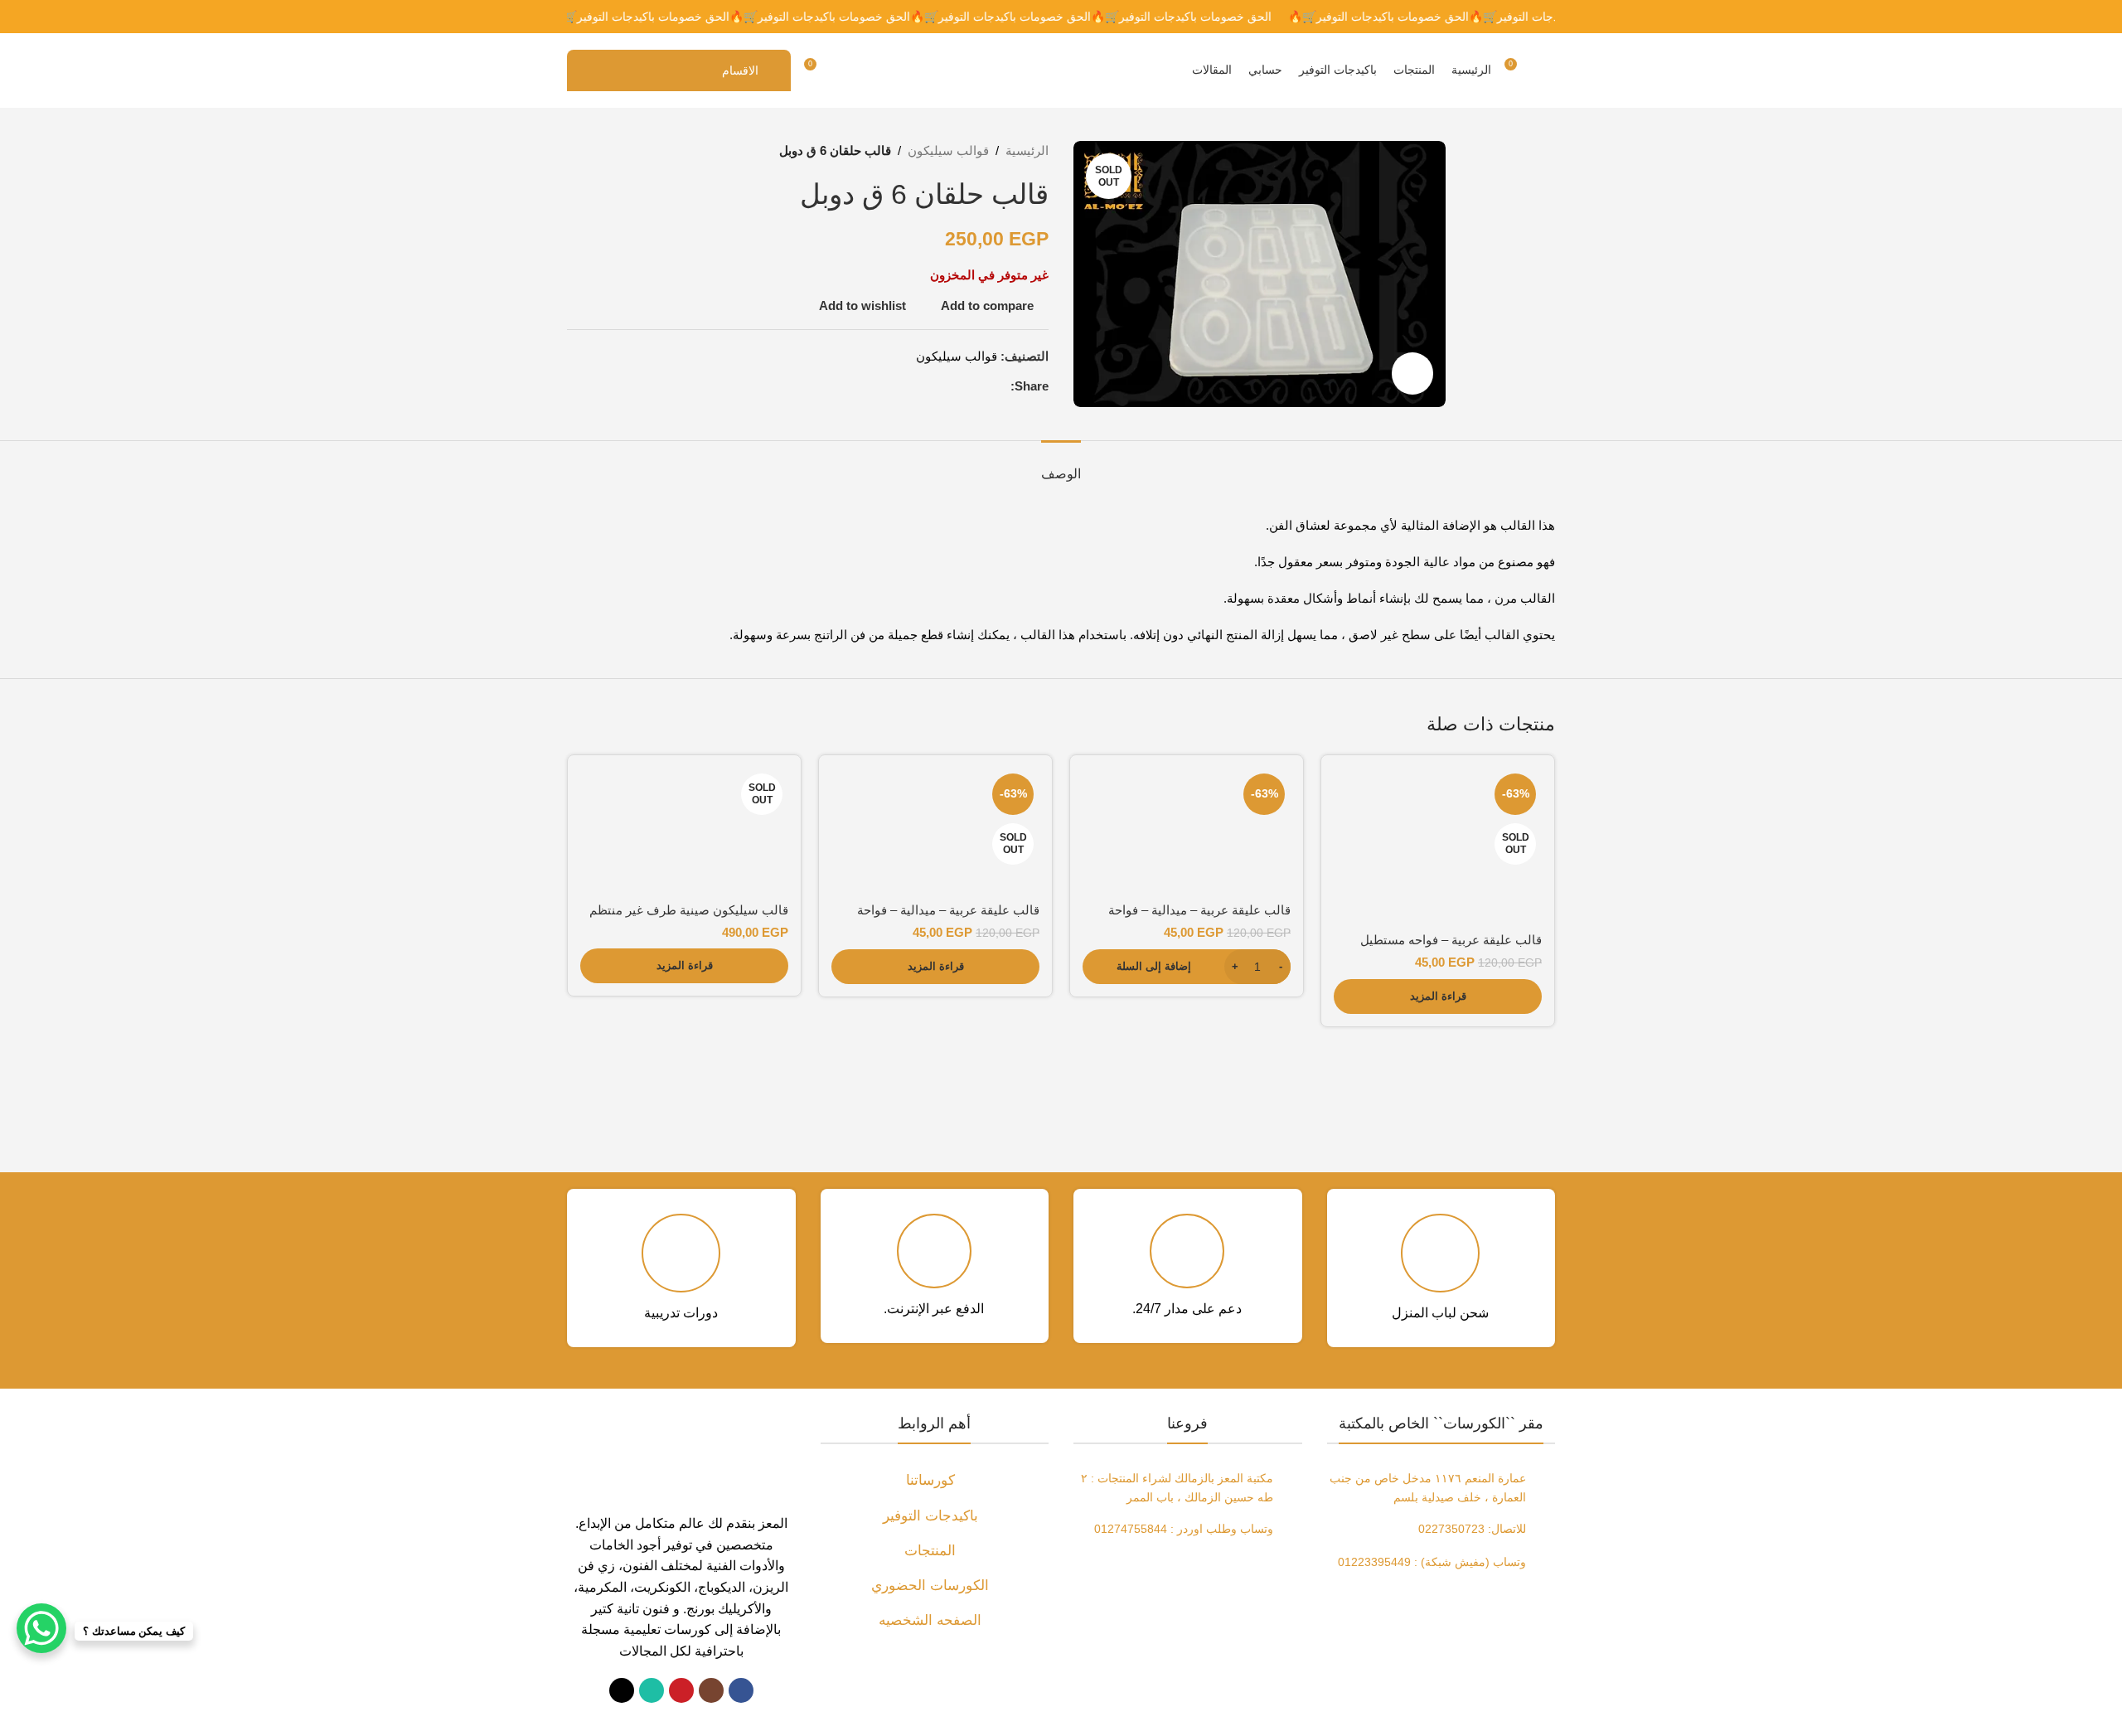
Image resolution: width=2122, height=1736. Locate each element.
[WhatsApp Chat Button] (41, 1628)
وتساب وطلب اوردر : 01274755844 (1184, 1529)
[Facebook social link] (1000, 386)
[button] (1187, 967)
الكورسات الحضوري (930, 1586)
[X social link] (981, 386)
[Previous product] (617, 151)
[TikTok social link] (622, 1690)
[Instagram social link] (711, 1690)
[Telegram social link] (921, 386)
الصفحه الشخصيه (930, 1620)
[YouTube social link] (681, 1690)
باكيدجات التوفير (930, 1516)
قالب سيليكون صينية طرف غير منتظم (689, 910)
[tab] (1061, 466)
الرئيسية (1027, 150)
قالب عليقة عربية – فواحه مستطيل (1451, 940)
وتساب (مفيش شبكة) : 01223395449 (1432, 1562)
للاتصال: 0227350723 (1472, 1529)
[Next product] (577, 151)
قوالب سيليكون (948, 150)
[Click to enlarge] (1412, 373)
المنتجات (930, 1551)
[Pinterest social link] (961, 386)
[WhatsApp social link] (652, 1690)
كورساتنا (930, 1480)
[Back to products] (597, 151)
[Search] (1548, 70)
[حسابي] (848, 70)
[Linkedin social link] (941, 386)
